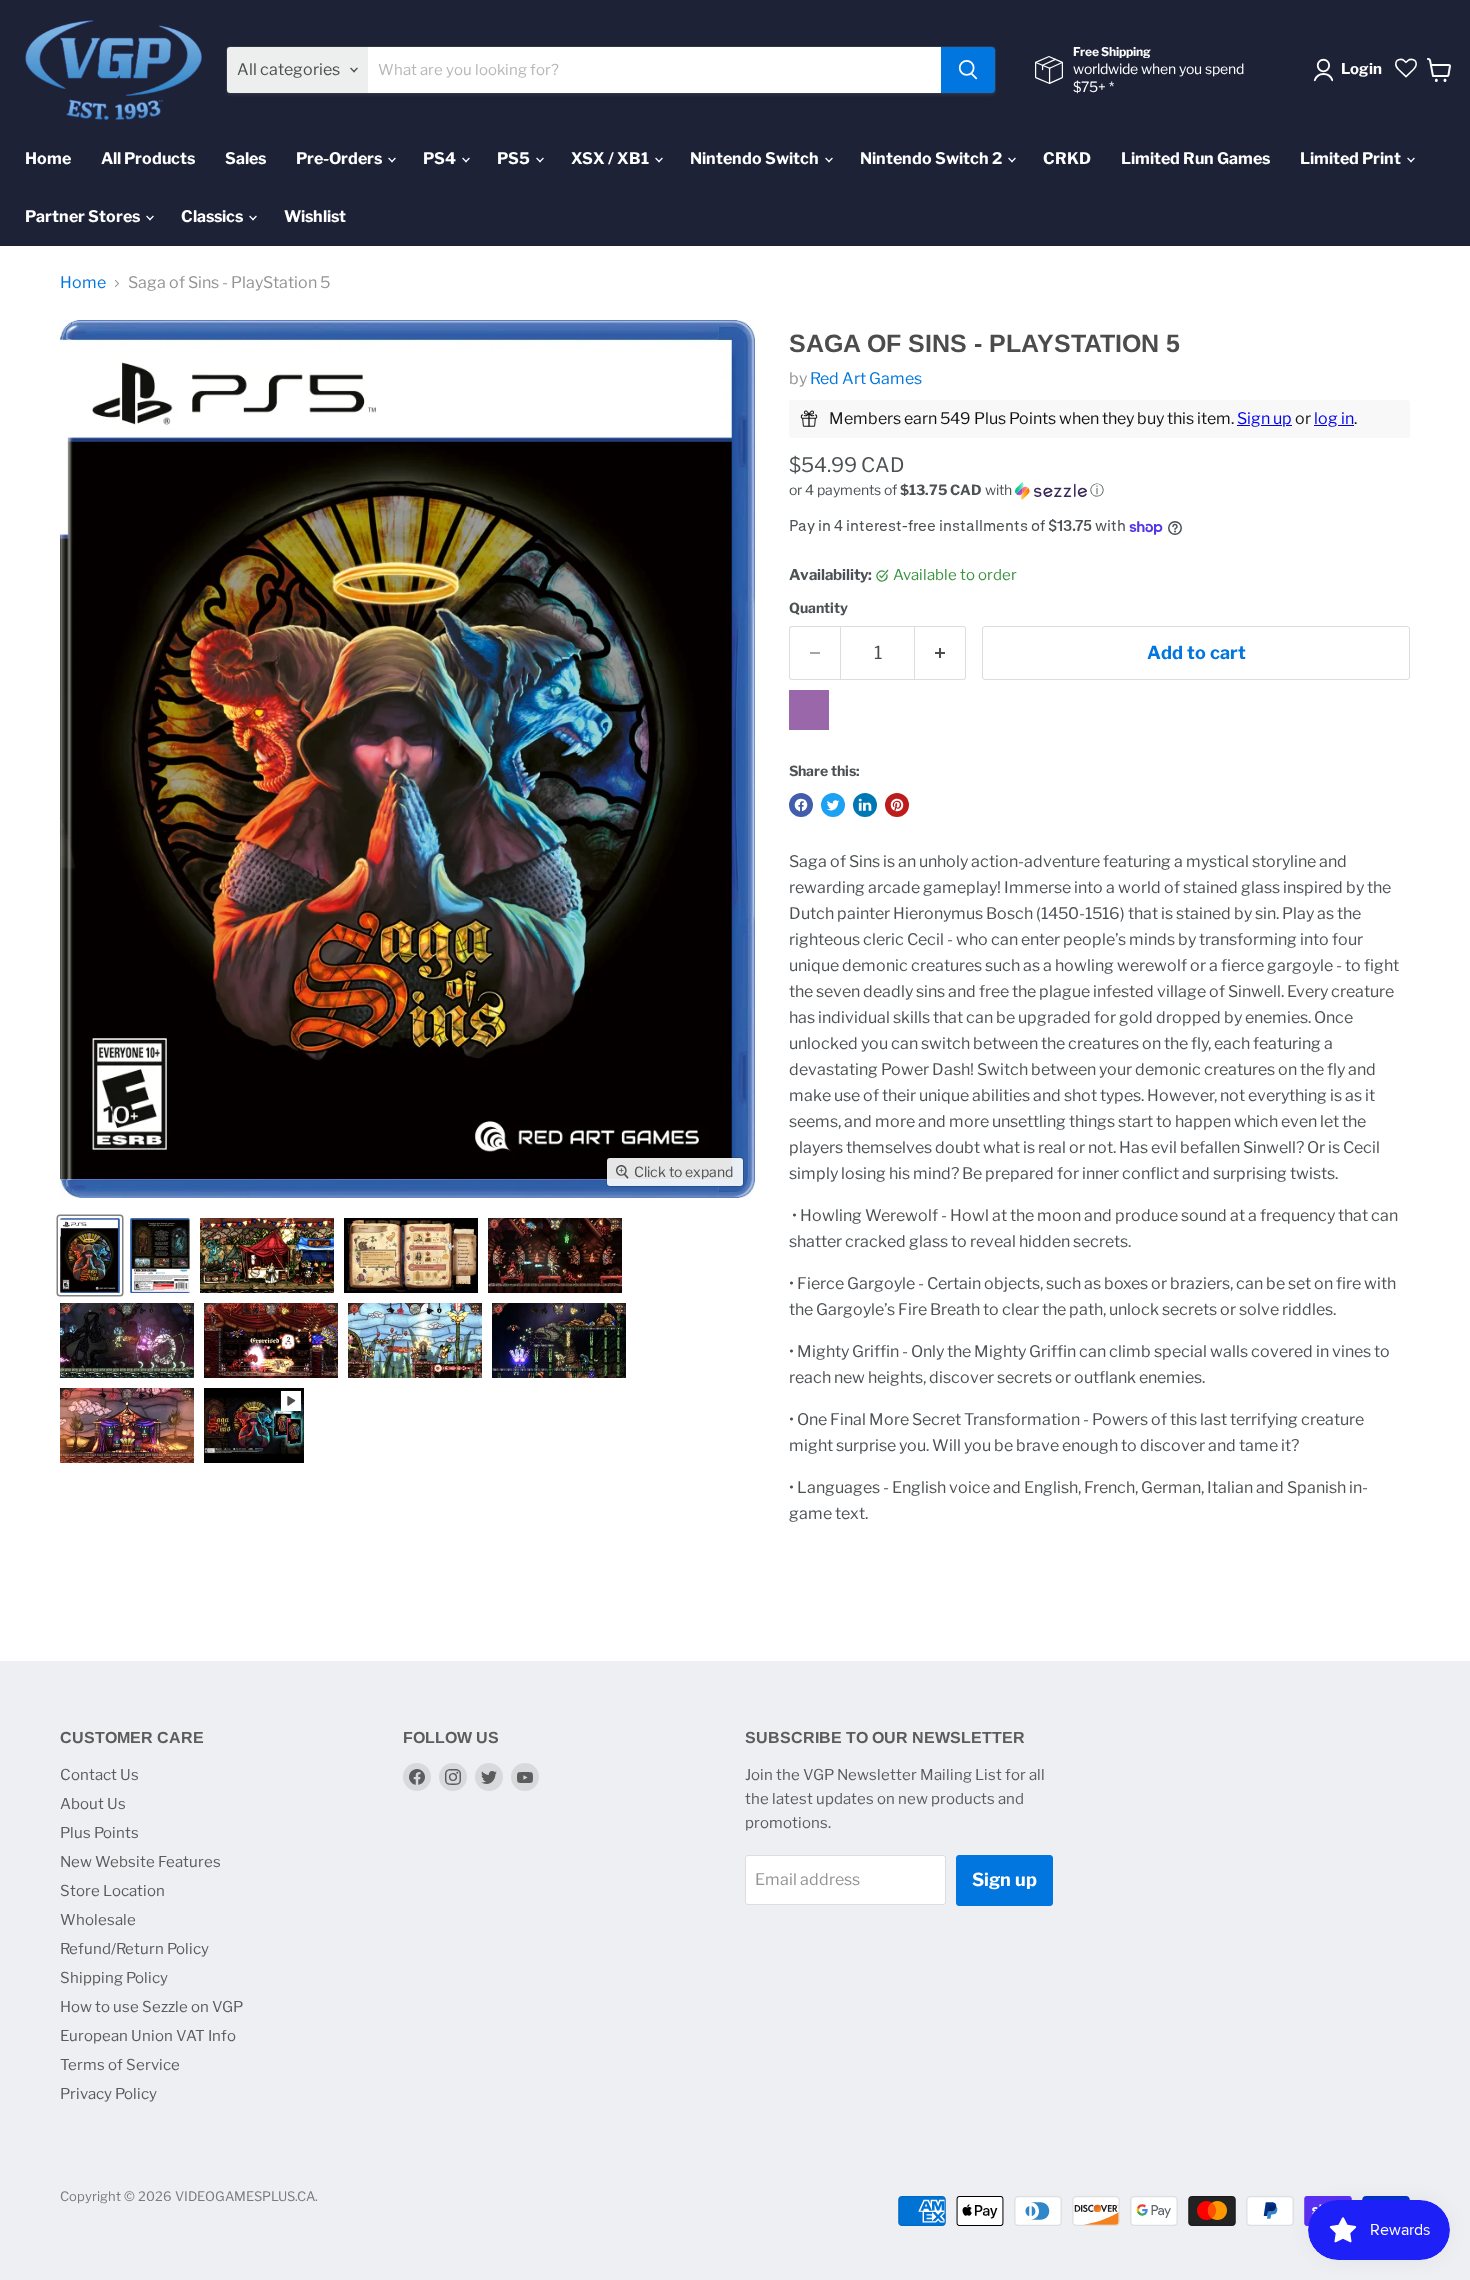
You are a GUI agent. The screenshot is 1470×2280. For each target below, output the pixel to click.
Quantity (818, 608)
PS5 (515, 158)
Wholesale (98, 1920)
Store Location (112, 1891)
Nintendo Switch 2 (932, 158)
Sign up (1264, 418)
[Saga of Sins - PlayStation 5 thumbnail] (90, 1255)
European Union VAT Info (148, 2036)
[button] (1099, 490)
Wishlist (315, 216)
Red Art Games (866, 378)
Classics (213, 216)
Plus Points (99, 1833)
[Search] (968, 70)
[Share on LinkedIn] (865, 805)
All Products (148, 158)
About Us (93, 1804)
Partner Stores (84, 216)
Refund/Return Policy (134, 1949)
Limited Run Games (1195, 158)
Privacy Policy (108, 2094)
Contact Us (99, 1775)
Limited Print (1352, 158)
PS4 (441, 158)
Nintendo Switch (756, 158)
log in (1334, 418)
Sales (245, 158)
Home (48, 158)
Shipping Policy (114, 1978)
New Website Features (140, 1862)
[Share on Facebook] (801, 805)
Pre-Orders (340, 158)
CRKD (1067, 158)
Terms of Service (120, 2065)
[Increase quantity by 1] (940, 653)
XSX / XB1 (611, 158)
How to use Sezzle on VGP (151, 2007)
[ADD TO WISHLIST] (809, 710)
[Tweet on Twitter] (833, 805)
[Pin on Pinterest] (897, 805)
